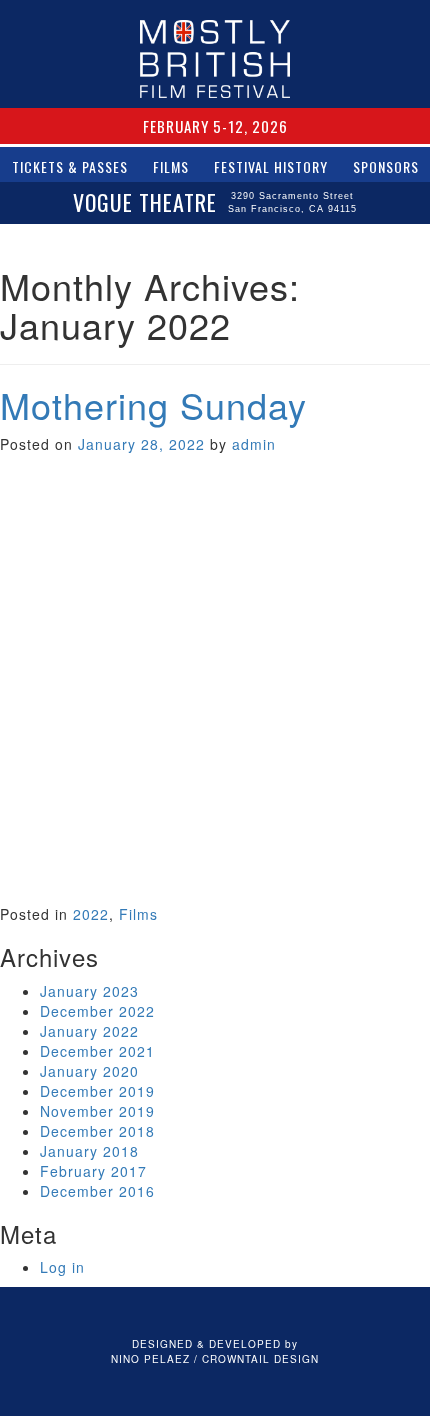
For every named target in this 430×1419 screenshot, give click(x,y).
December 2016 (97, 1191)
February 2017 (93, 1171)
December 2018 (97, 1131)
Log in (62, 1267)
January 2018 (89, 1151)
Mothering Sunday (153, 404)
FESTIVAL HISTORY (271, 166)
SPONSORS (386, 166)
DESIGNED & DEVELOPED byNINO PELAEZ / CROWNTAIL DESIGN (215, 1351)
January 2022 (89, 1031)
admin (254, 444)
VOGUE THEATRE (215, 202)
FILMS (171, 166)
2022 (91, 914)
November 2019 (97, 1111)
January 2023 (89, 991)
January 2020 (89, 1071)
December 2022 (97, 1011)
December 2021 (97, 1051)
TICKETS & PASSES (70, 166)
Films (138, 914)
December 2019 (97, 1091)
